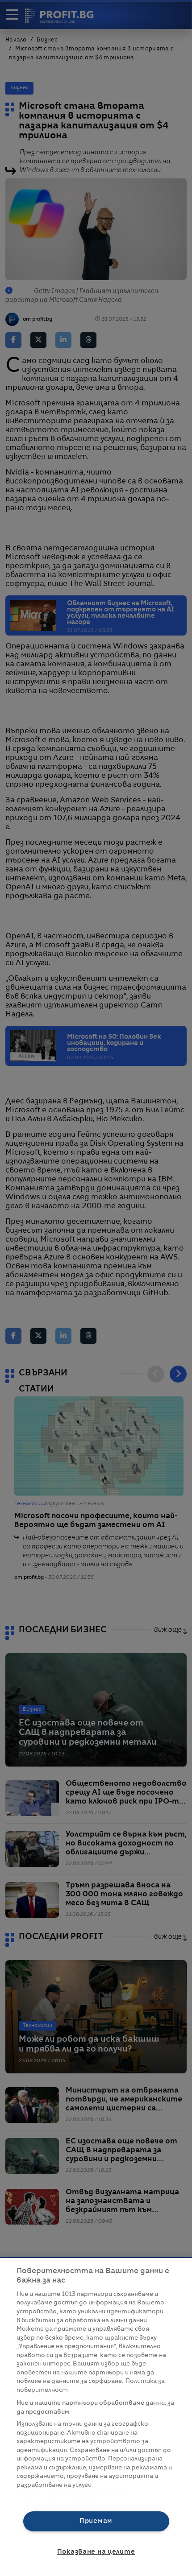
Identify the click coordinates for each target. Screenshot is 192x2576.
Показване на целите (96, 2552)
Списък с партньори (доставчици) (71, 2495)
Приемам (96, 2521)
